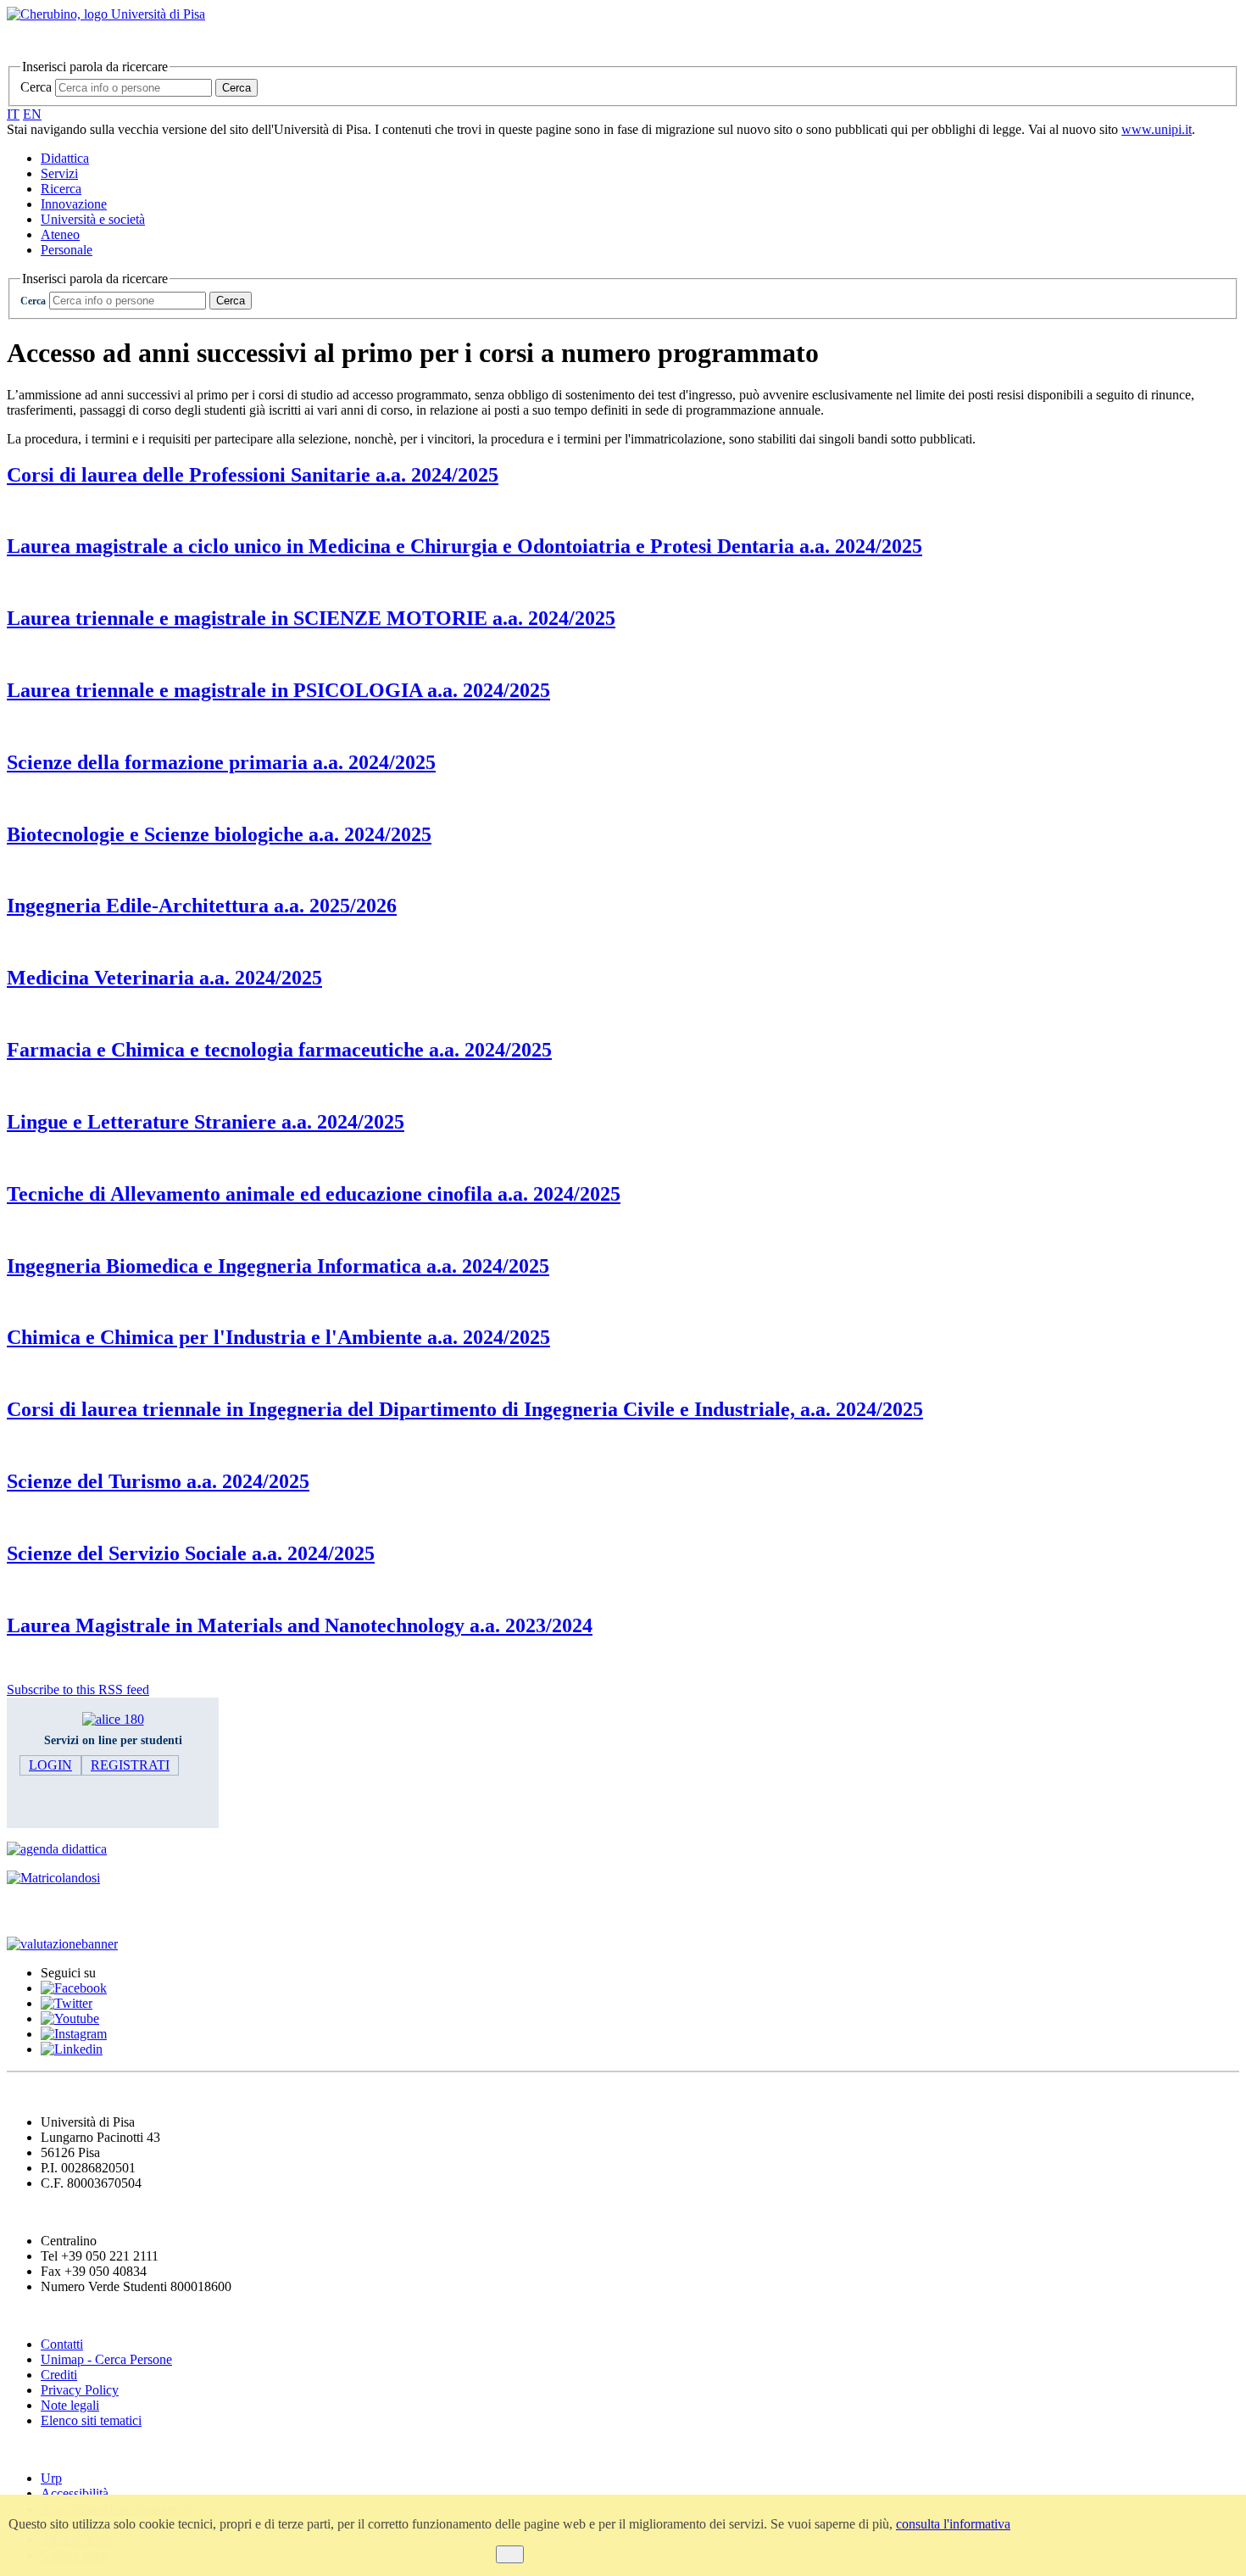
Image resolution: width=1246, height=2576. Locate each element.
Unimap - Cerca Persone (106, 2359)
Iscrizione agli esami (76, 1911)
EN (32, 114)
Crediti (59, 2375)
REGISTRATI (130, 1765)
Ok (510, 2554)
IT (13, 114)
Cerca (36, 87)
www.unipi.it (1157, 129)
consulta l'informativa (953, 2524)
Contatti (62, 2344)
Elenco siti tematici (91, 2420)
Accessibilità (75, 2493)
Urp (51, 2478)
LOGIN (50, 1765)
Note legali (70, 2405)
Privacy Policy (80, 2390)
